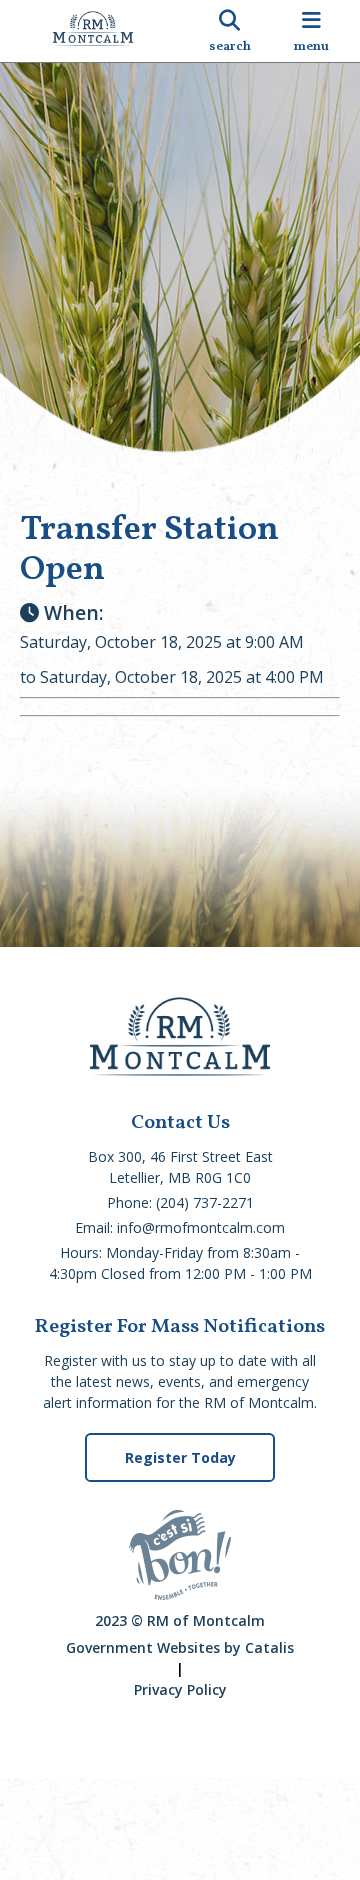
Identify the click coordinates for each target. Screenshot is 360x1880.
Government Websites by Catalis (180, 1647)
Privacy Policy (180, 1689)
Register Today (180, 1457)
